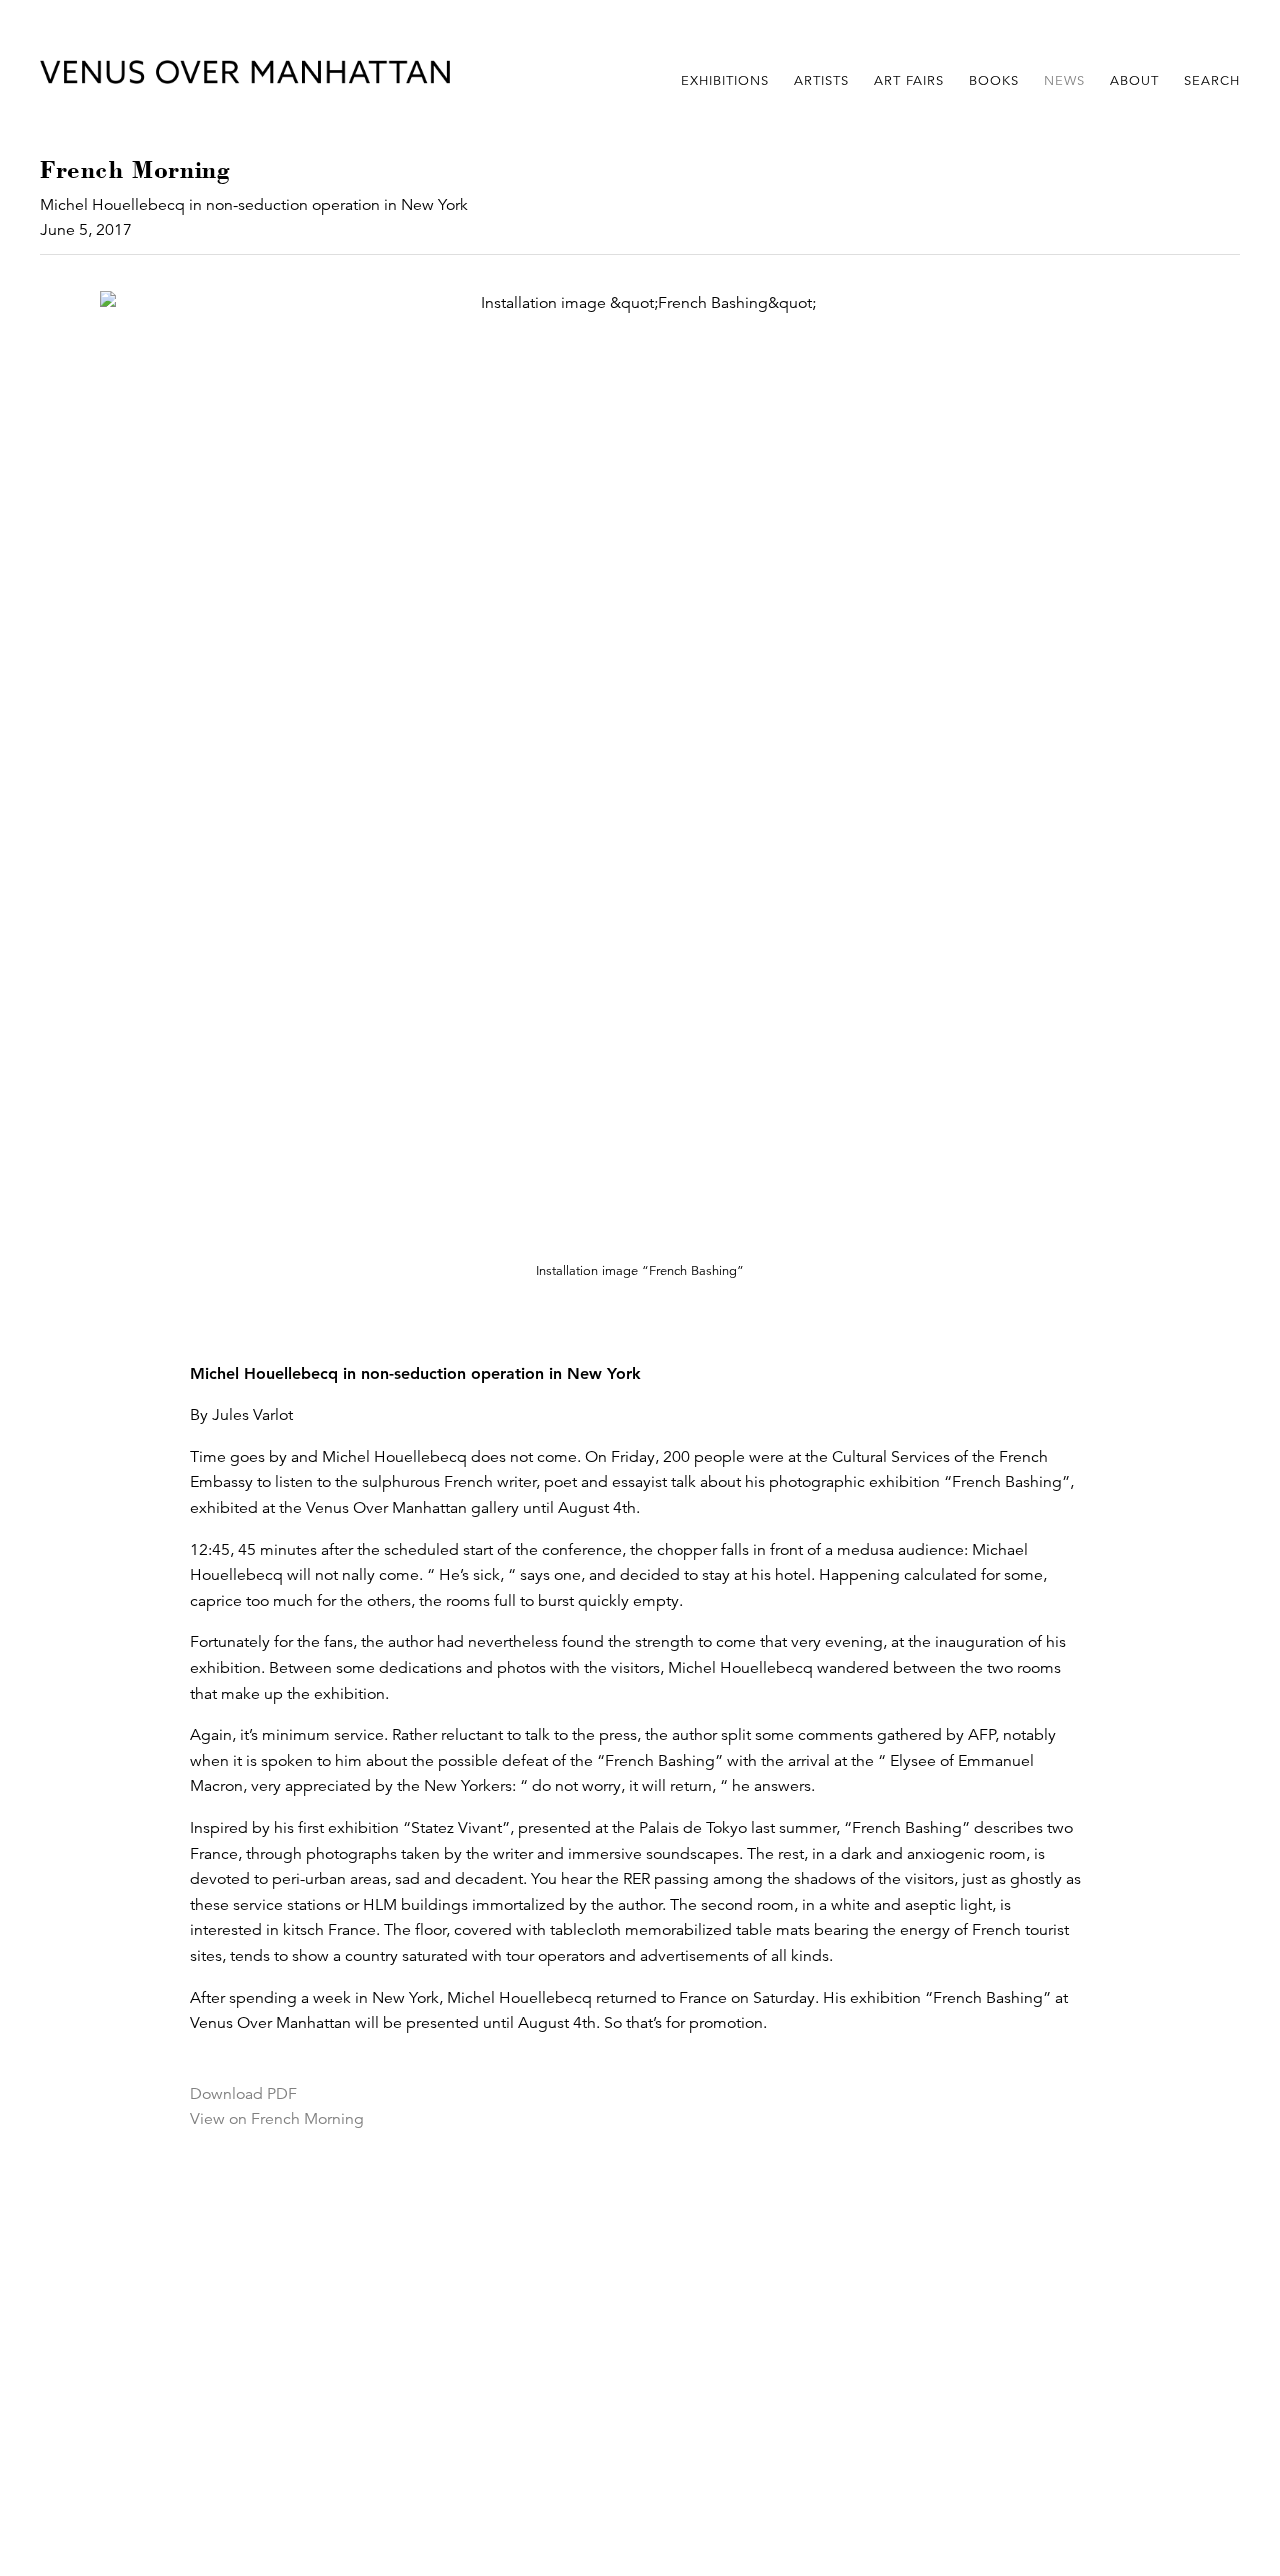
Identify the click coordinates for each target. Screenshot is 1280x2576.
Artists (821, 81)
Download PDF (243, 2094)
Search (1212, 81)
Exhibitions (725, 81)
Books (994, 81)
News (1064, 81)
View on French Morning (277, 2119)
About (1134, 81)
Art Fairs (909, 81)
